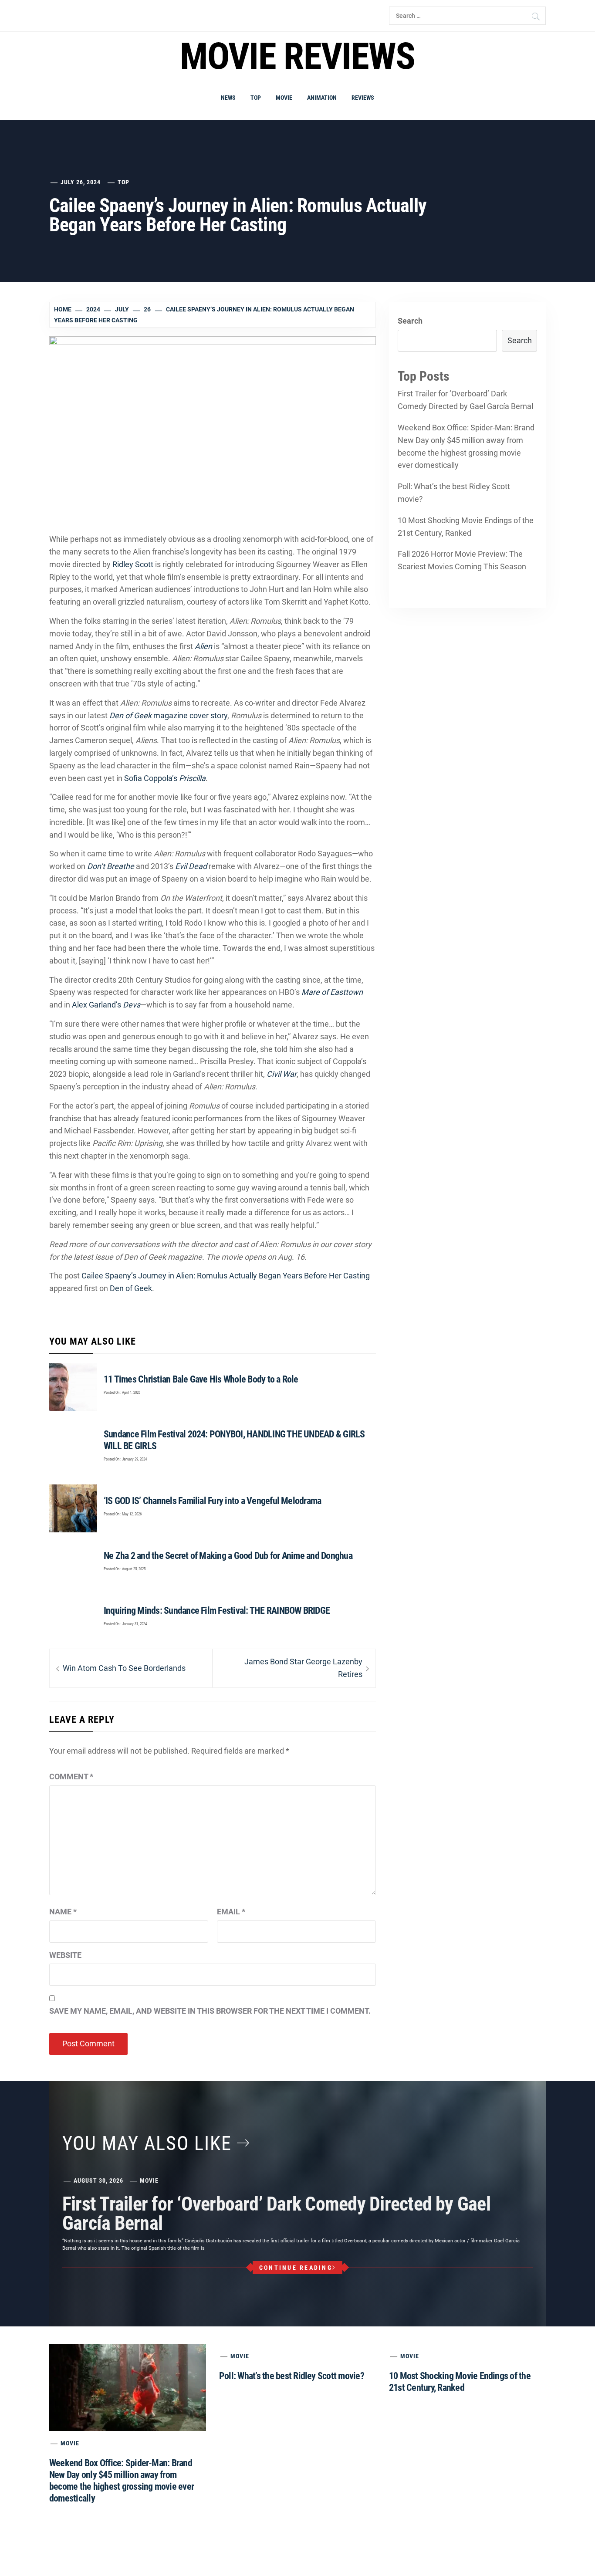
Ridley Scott (133, 564)
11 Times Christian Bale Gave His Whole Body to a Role (201, 1379)
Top (256, 98)
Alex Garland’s (106, 1005)
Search (410, 321)
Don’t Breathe (111, 866)
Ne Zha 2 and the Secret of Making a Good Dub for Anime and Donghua (228, 1556)
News (228, 98)
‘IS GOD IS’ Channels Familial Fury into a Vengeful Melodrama (212, 1501)
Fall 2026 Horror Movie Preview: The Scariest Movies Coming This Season (462, 560)
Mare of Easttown (332, 992)
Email (231, 1912)
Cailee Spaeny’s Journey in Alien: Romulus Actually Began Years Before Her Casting (226, 1276)
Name (63, 1912)
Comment (71, 1776)
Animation (322, 98)
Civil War (282, 1074)
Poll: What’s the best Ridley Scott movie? (454, 493)
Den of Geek (131, 1288)
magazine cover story (168, 715)
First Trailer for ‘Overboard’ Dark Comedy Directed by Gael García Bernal (465, 400)
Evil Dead (191, 866)
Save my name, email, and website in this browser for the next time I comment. (210, 2011)
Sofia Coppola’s (165, 778)
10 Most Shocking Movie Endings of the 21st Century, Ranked (466, 527)
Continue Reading (296, 2268)
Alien (203, 646)
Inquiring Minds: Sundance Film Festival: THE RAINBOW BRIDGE (217, 1611)
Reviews (363, 98)
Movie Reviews (297, 56)
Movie (284, 98)
